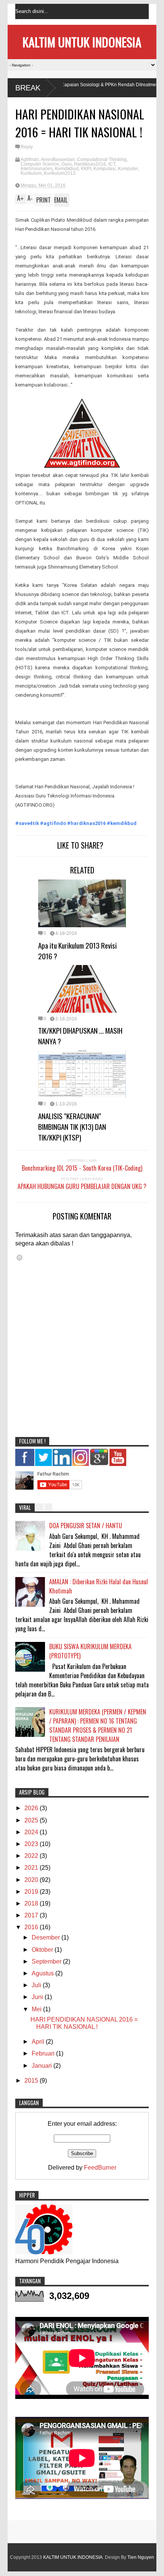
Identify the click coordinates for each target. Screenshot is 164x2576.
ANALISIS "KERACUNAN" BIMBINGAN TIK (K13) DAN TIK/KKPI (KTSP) (72, 1126)
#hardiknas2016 (86, 823)
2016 (32, 1927)
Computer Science (40, 164)
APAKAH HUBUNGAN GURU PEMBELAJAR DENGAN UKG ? (82, 1186)
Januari (43, 2066)
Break (28, 88)
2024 (32, 1832)
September (47, 1961)
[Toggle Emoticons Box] (19, 1257)
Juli (37, 1985)
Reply (27, 147)
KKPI (86, 169)
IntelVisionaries (37, 169)
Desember (47, 1937)
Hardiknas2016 (90, 164)
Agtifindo (30, 159)
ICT (112, 164)
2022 (32, 1856)
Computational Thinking (102, 159)
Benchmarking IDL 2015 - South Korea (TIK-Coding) (82, 1168)
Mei (37, 2009)
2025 (32, 1820)
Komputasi (105, 169)
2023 (32, 1844)
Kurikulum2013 (60, 173)
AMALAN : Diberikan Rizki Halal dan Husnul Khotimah (99, 1586)
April (39, 2042)
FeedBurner (100, 2168)
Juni (38, 1997)
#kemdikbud (122, 823)
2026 (32, 1808)
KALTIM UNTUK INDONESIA (82, 42)
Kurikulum (31, 173)
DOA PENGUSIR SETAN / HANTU (86, 1526)
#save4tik (27, 823)
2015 (32, 2081)
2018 (32, 1903)
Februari (44, 2053)
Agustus (43, 1973)
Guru (67, 164)
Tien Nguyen (141, 2557)
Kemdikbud (67, 169)
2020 (32, 1880)
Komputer (128, 169)
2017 (32, 1915)
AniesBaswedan (58, 159)
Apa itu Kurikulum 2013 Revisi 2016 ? (77, 950)
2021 (32, 1868)
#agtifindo (53, 823)
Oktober (43, 1950)
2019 (32, 1892)
